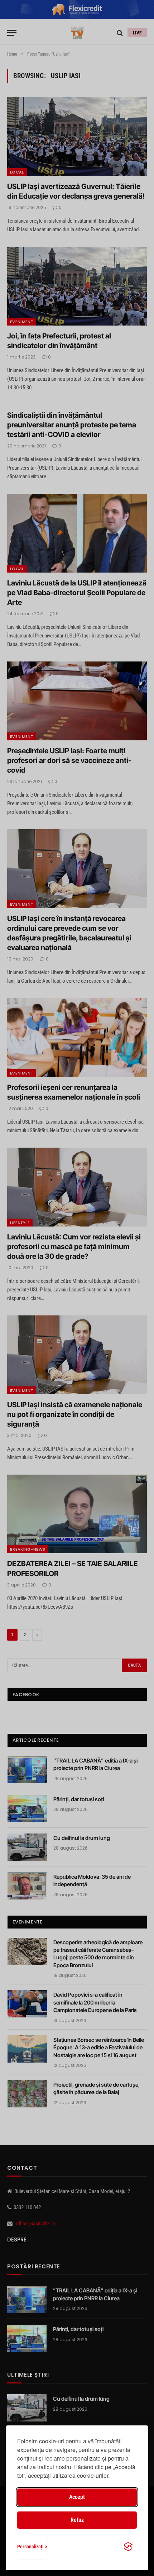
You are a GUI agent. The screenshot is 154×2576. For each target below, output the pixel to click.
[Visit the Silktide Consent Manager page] (128, 2547)
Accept (77, 2497)
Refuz (77, 2520)
